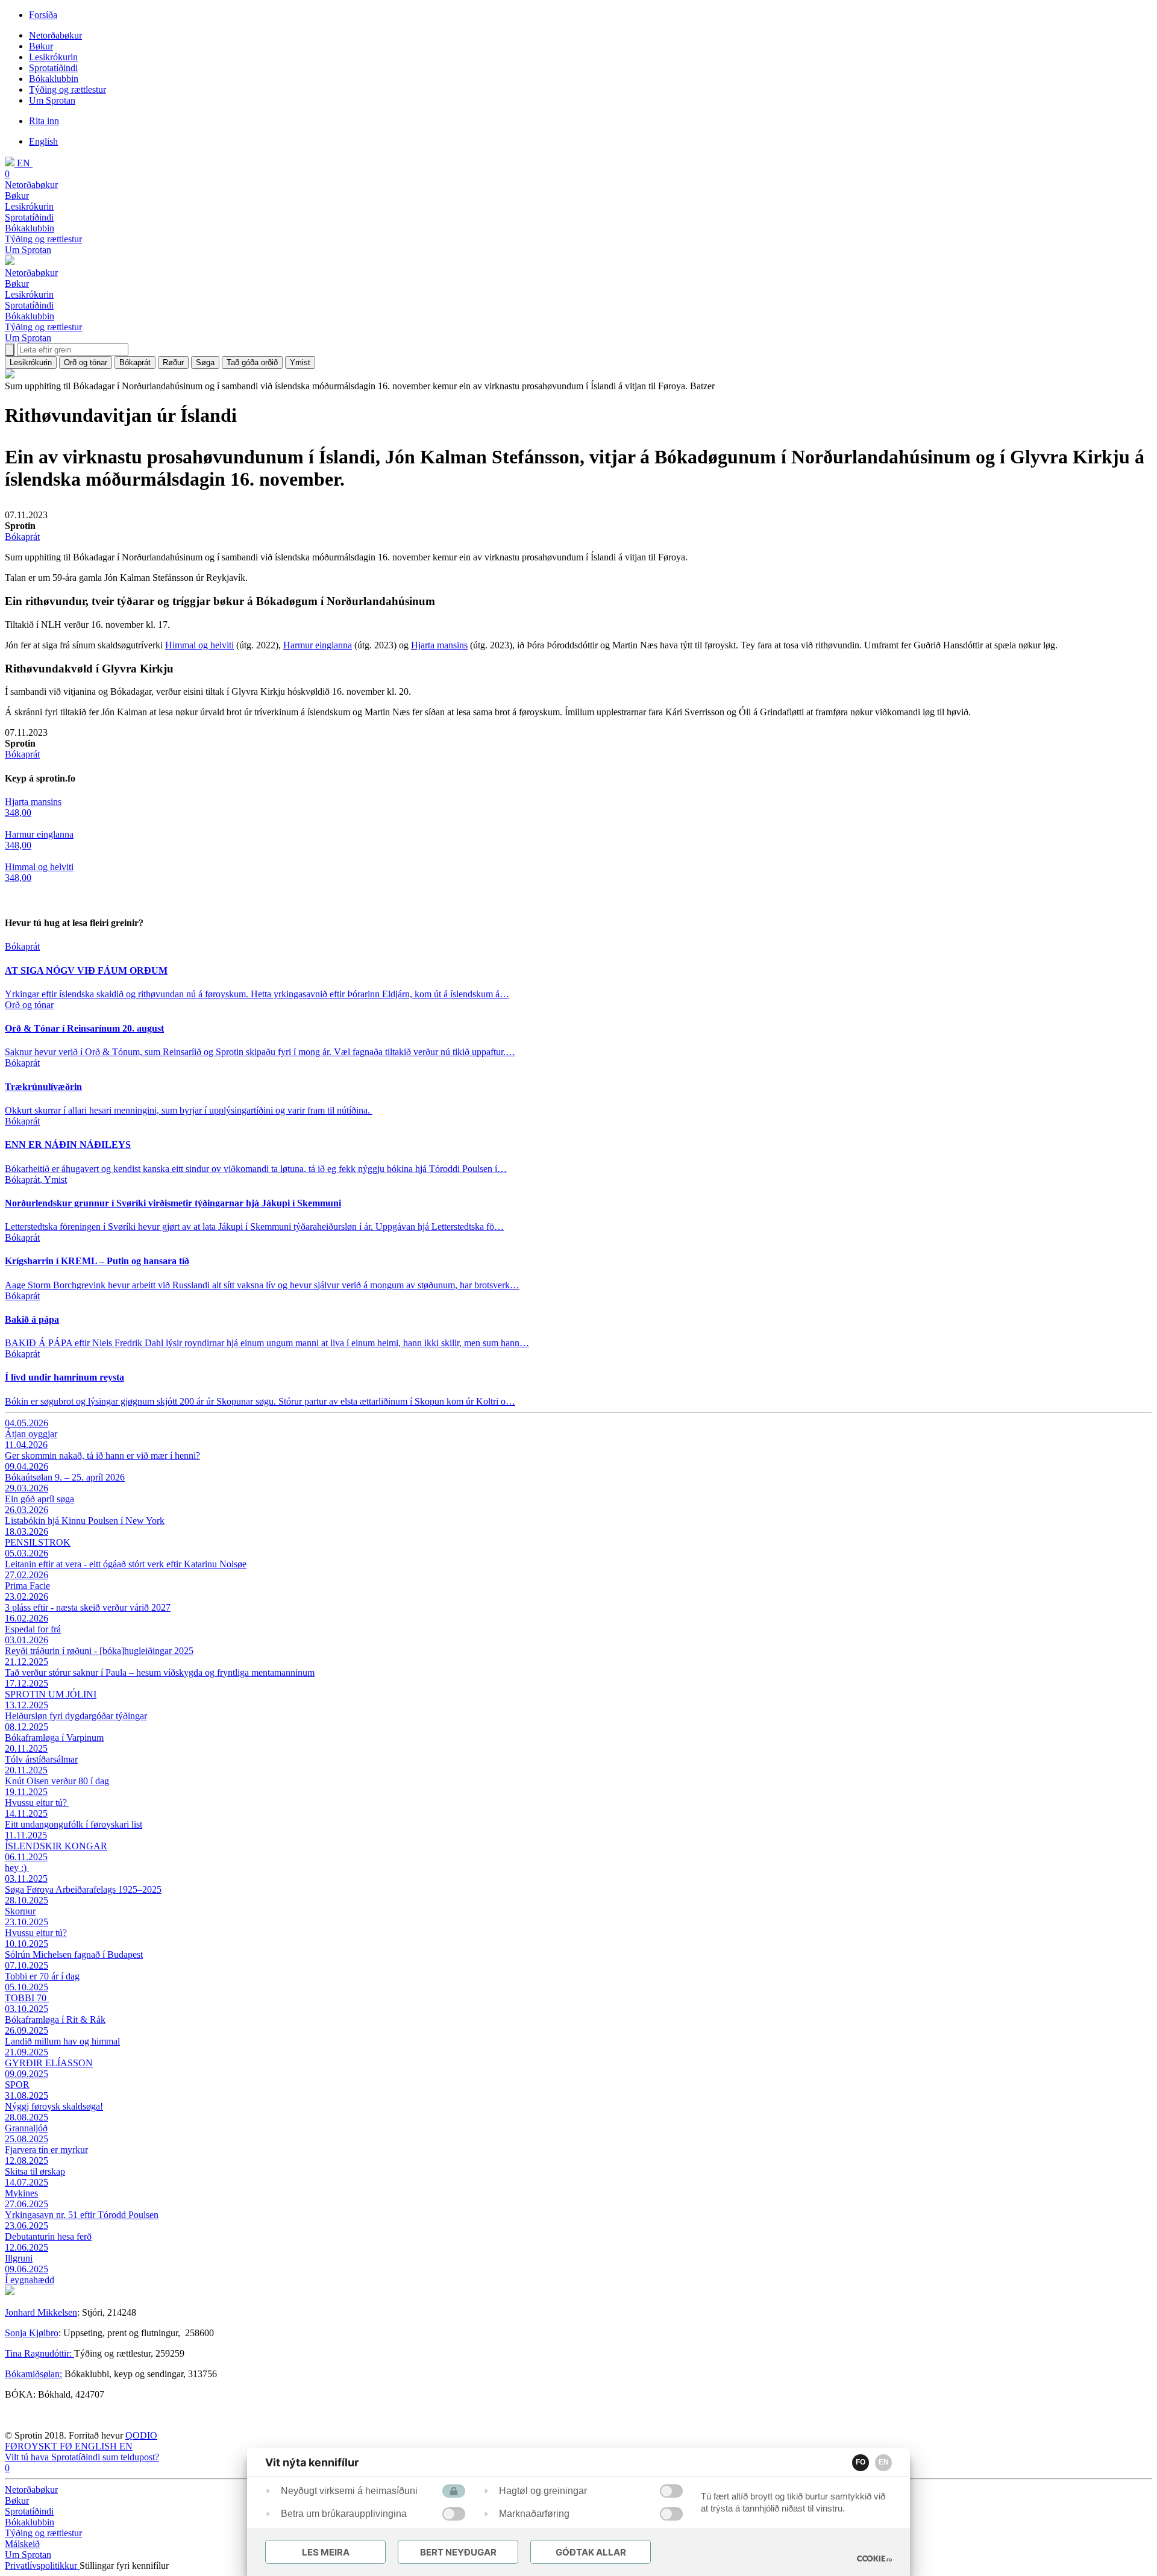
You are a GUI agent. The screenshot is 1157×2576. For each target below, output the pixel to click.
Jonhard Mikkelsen (41, 2312)
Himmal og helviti (199, 645)
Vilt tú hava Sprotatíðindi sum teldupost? (82, 2457)
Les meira (326, 2552)
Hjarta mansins (439, 645)
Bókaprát (22, 537)
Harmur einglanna (318, 645)
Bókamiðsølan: (33, 2374)
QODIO (141, 2435)
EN (884, 2462)
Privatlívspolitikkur (42, 2565)
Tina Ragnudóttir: (39, 2353)
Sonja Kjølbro (32, 2333)
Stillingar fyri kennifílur (124, 2565)
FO (861, 2462)
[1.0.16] (874, 2559)
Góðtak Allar (591, 2552)
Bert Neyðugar (458, 2552)
